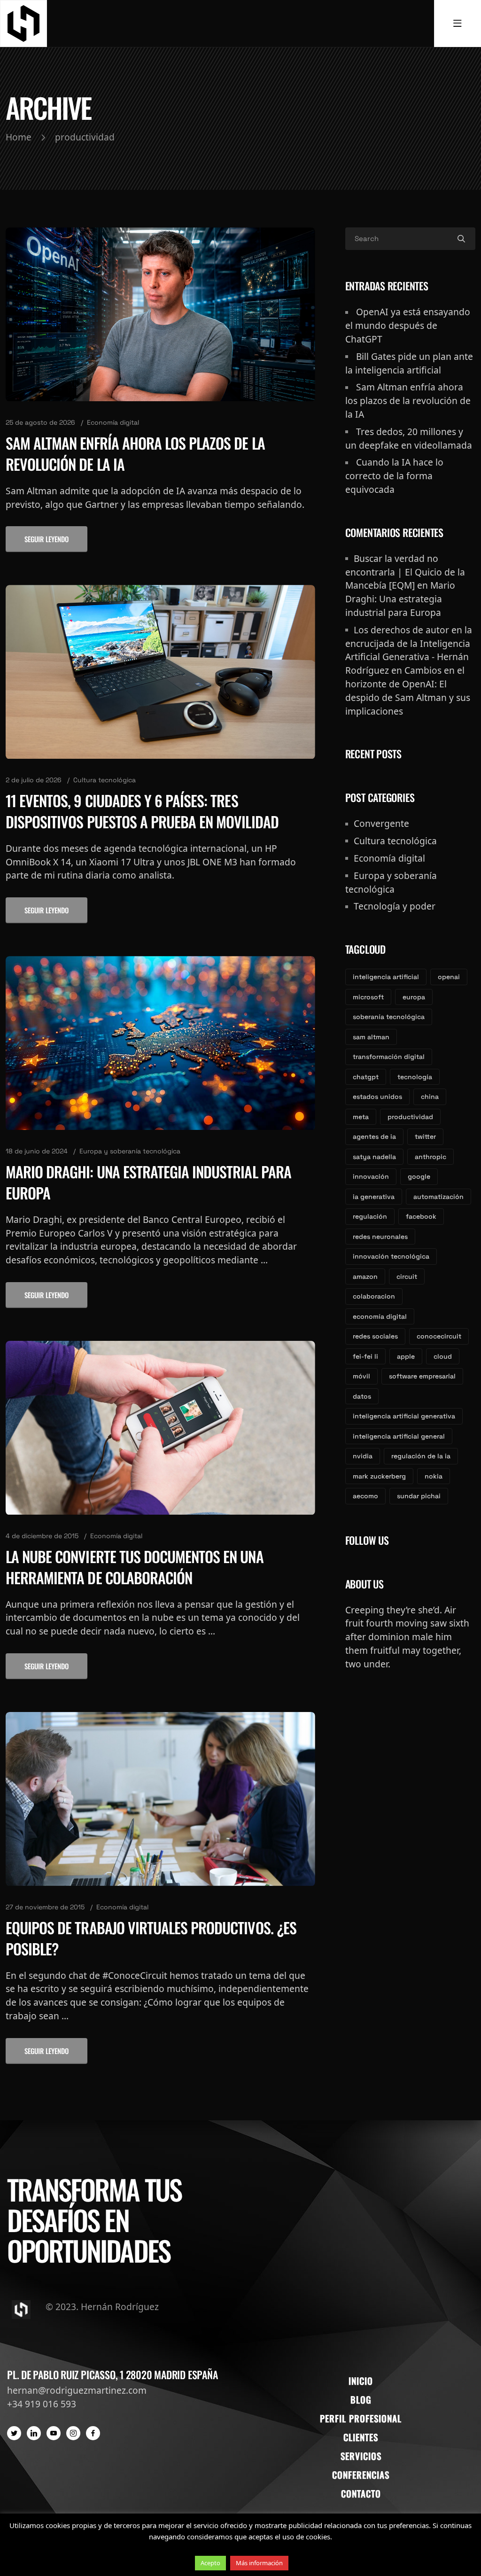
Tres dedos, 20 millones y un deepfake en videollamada (409, 438)
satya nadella (374, 1157)
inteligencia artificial (386, 977)
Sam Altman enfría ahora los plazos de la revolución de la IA (135, 453)
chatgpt (366, 1077)
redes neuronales (380, 1237)
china (430, 1097)
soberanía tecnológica (389, 1017)
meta (361, 1117)
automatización (438, 1197)
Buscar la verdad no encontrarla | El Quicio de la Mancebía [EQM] (405, 572)
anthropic (431, 1157)
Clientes (361, 2437)
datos (362, 1396)
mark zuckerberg (379, 1476)
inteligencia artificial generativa (404, 1416)
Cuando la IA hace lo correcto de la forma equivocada (394, 476)
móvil (361, 1376)
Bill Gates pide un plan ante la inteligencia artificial (409, 363)
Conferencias (361, 2475)
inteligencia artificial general (399, 1436)
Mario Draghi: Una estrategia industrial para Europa (148, 1182)
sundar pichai (419, 1496)
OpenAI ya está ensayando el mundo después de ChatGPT (408, 325)
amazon (365, 1276)
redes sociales (375, 1336)
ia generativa (374, 1197)
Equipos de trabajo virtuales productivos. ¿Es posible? (151, 1938)
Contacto (361, 2494)
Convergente (381, 823)
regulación (370, 1216)
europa (414, 997)
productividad (410, 1117)
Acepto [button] (210, 2563)
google (419, 1176)
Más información (259, 2563)
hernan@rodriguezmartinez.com (77, 2390)
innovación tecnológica (391, 1256)
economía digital (380, 1316)
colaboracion (374, 1296)
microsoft (368, 997)
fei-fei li (365, 1356)
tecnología (415, 1077)
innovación (371, 1176)
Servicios (361, 2456)
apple (406, 1356)
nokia (434, 1476)
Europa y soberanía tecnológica (130, 1151)
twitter (425, 1136)
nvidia (363, 1456)
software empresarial (422, 1376)
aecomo (365, 1496)
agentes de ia (374, 1136)
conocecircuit (439, 1336)
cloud (443, 1356)
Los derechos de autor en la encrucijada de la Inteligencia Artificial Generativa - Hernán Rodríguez (409, 650)
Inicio (361, 2381)
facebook (421, 1216)
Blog (361, 2400)
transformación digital (389, 1057)
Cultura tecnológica (105, 780)
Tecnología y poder (395, 906)
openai (449, 977)
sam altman (371, 1037)
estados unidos (377, 1097)
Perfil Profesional (361, 2418)
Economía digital (113, 422)
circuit (407, 1276)
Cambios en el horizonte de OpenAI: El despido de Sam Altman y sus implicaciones (408, 690)
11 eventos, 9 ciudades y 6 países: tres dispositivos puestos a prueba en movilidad (142, 811)
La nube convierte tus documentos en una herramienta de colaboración (135, 1567)
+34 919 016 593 (42, 2404)
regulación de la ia (421, 1456)
